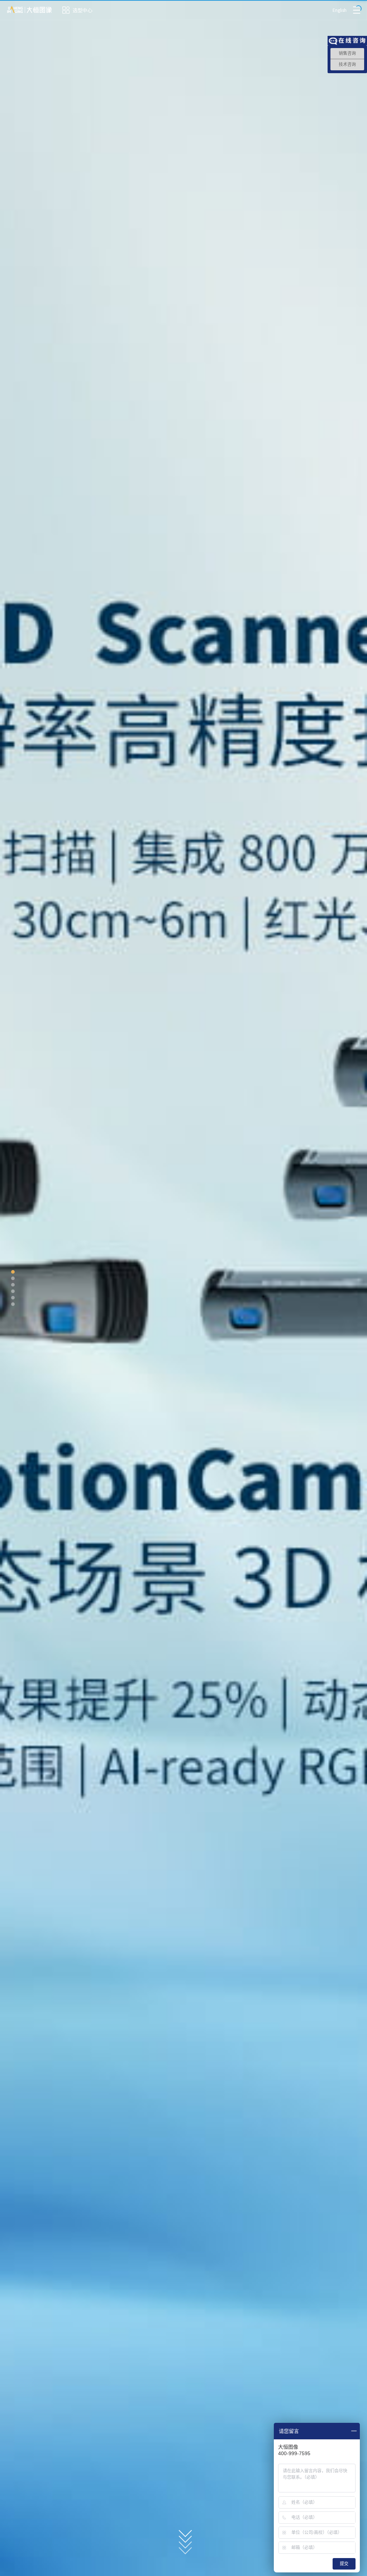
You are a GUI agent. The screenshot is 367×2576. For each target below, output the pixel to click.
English (340, 10)
